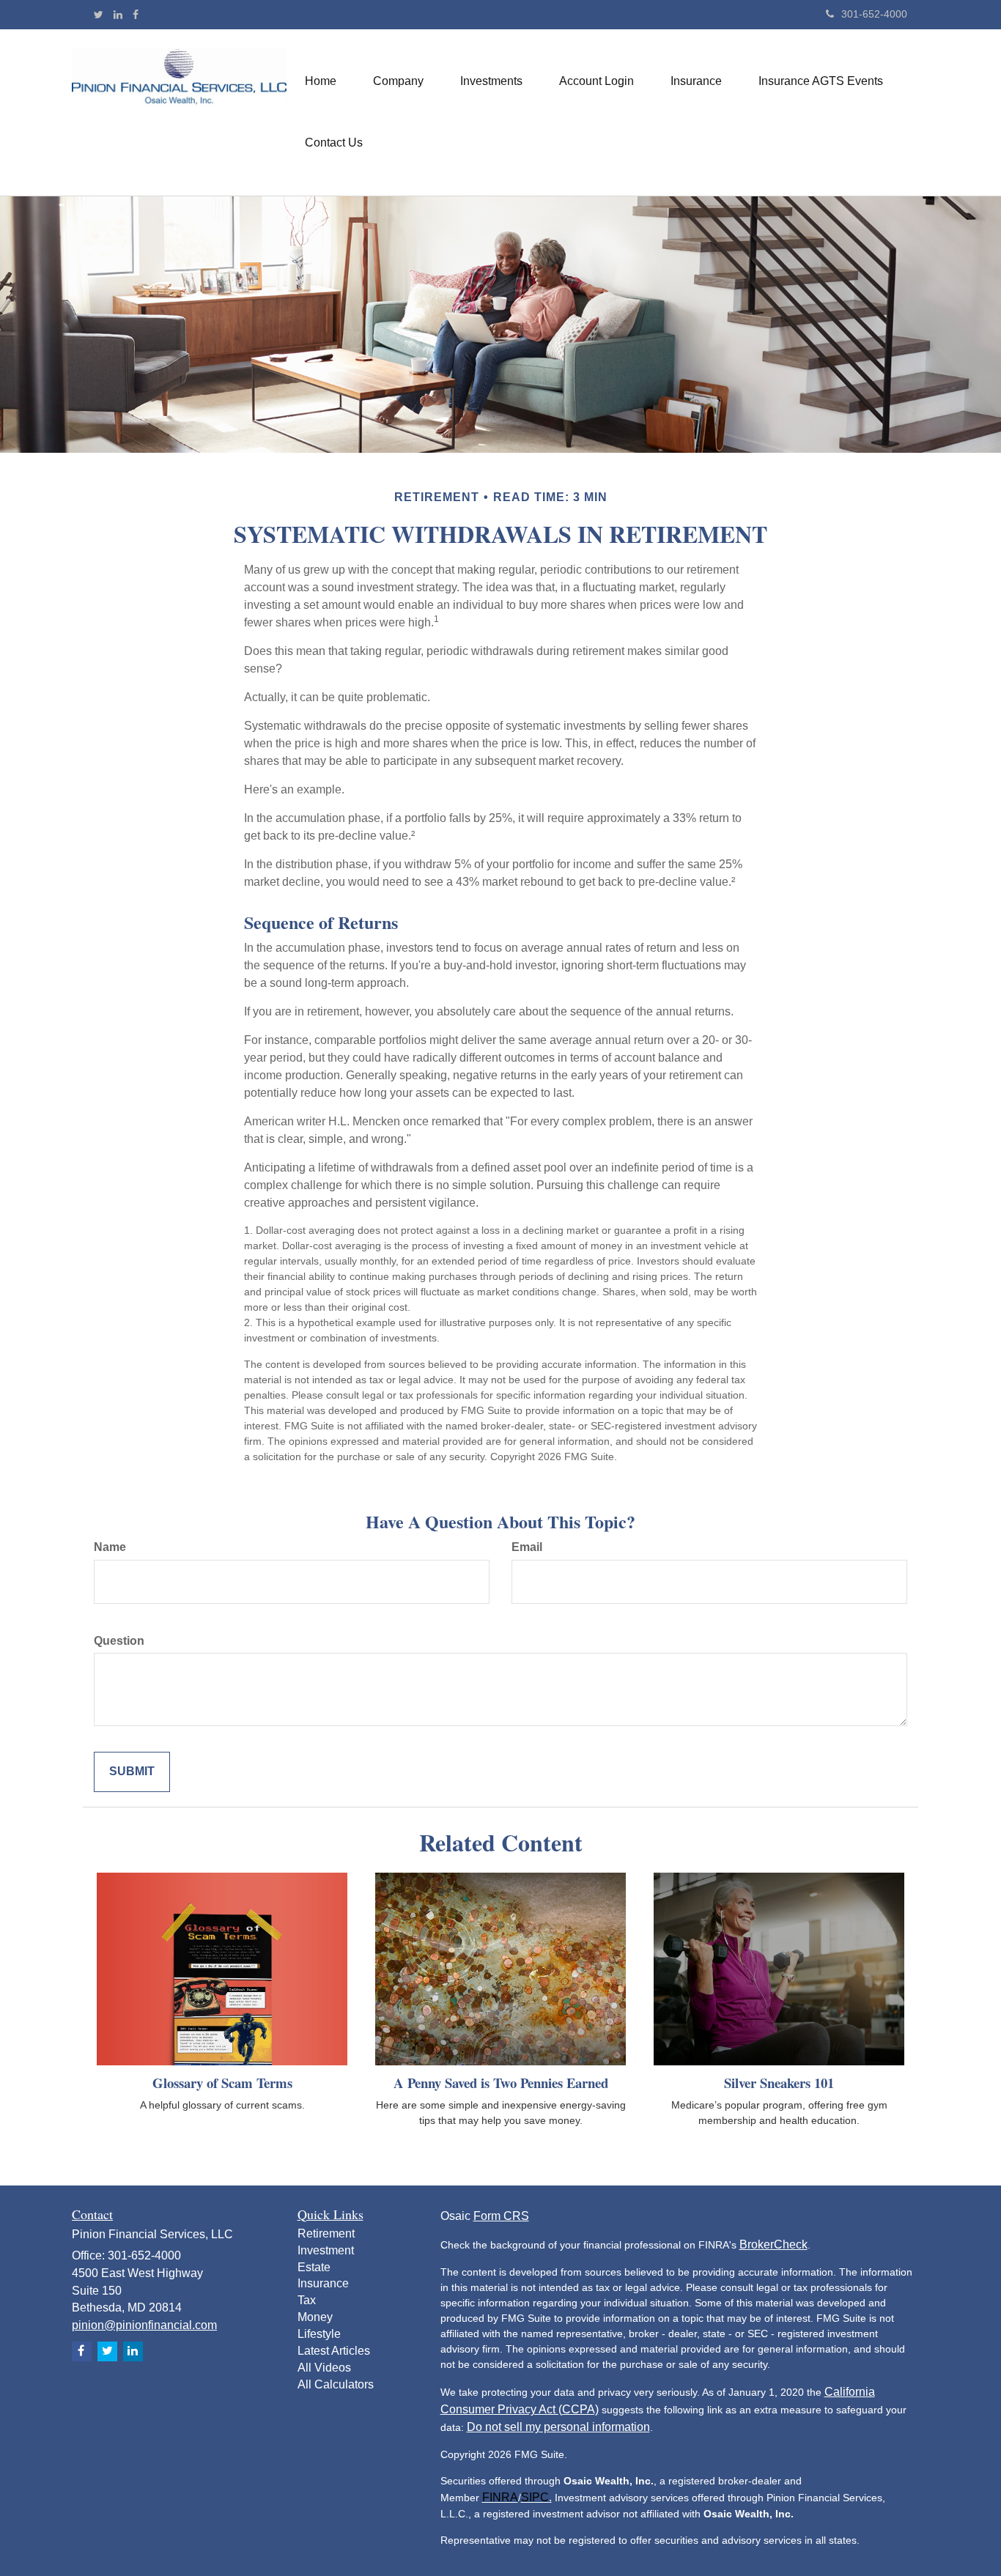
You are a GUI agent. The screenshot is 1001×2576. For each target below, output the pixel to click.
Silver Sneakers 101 (779, 2083)
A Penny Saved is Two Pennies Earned (501, 2083)
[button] (398, 81)
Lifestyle (319, 2334)
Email (527, 1547)
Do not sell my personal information (558, 2427)
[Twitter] (99, 15)
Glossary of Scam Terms (222, 2083)
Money (315, 2317)
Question (119, 1641)
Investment (326, 2250)
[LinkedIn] (118, 15)
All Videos (324, 2368)
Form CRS (501, 2216)
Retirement (326, 2233)
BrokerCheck (773, 2244)
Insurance (323, 2283)
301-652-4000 (874, 14)
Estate (314, 2267)
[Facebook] (136, 15)
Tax (307, 2300)
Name (110, 1547)
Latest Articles (334, 2351)
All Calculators (336, 2384)
